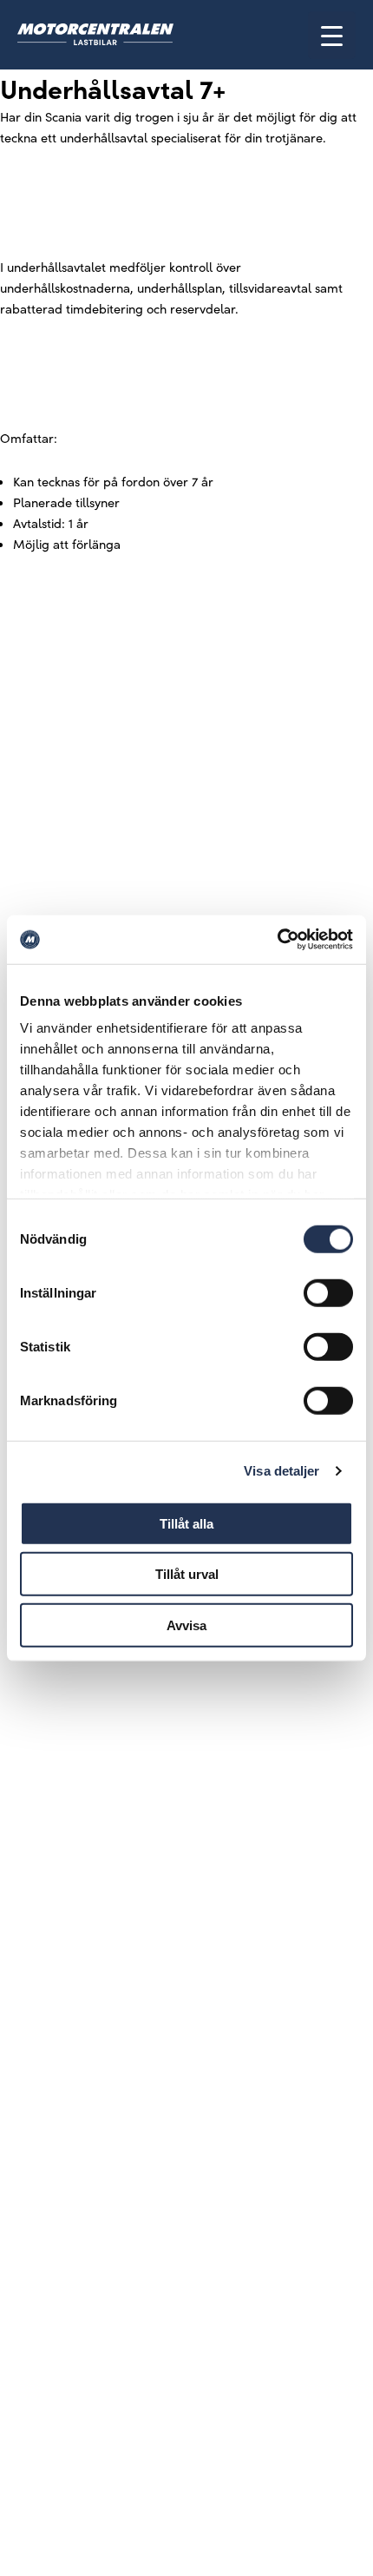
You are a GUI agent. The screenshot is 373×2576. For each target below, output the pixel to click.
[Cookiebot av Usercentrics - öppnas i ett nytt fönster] (277, 940)
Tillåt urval (187, 1574)
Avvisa (186, 1625)
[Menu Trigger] (332, 35)
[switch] (328, 1292)
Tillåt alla (186, 1523)
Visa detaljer (281, 1471)
